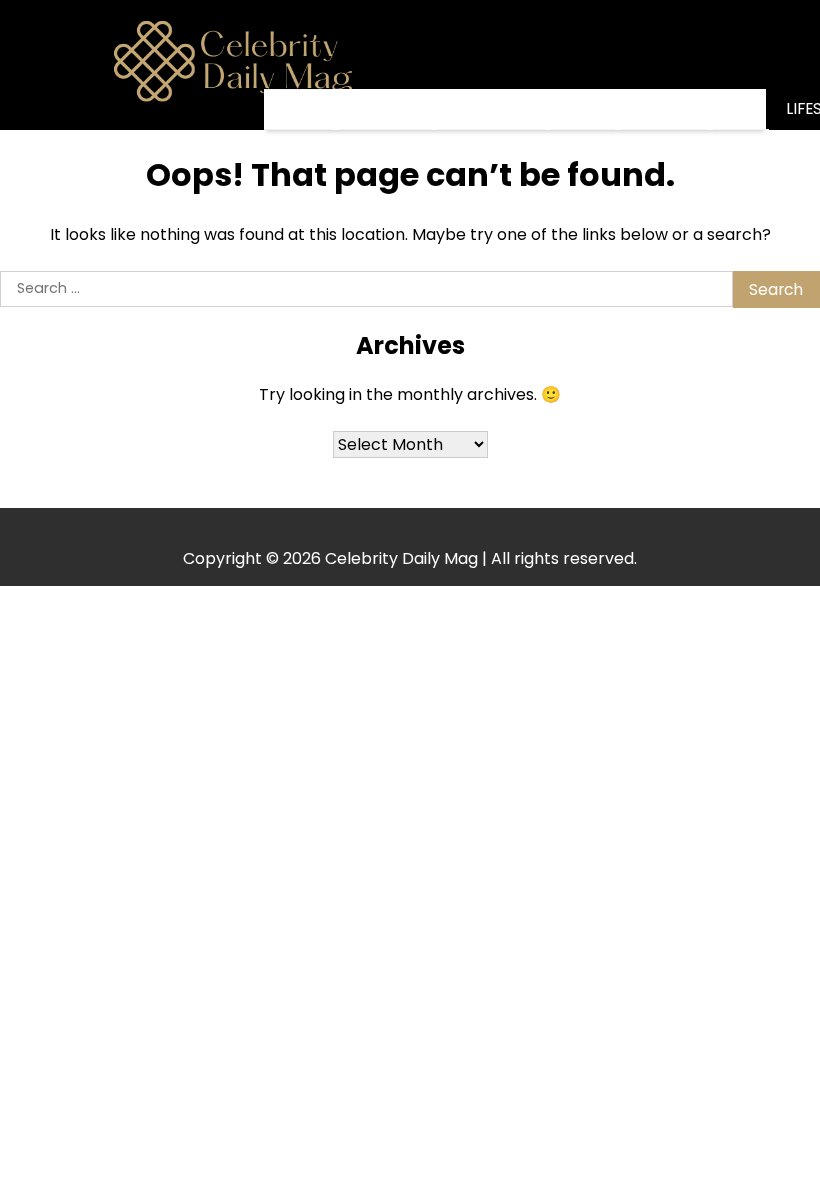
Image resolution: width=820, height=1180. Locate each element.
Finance (664, 108)
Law (741, 108)
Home (298, 109)
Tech (583, 108)
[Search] (751, 65)
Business (385, 108)
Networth (491, 108)
